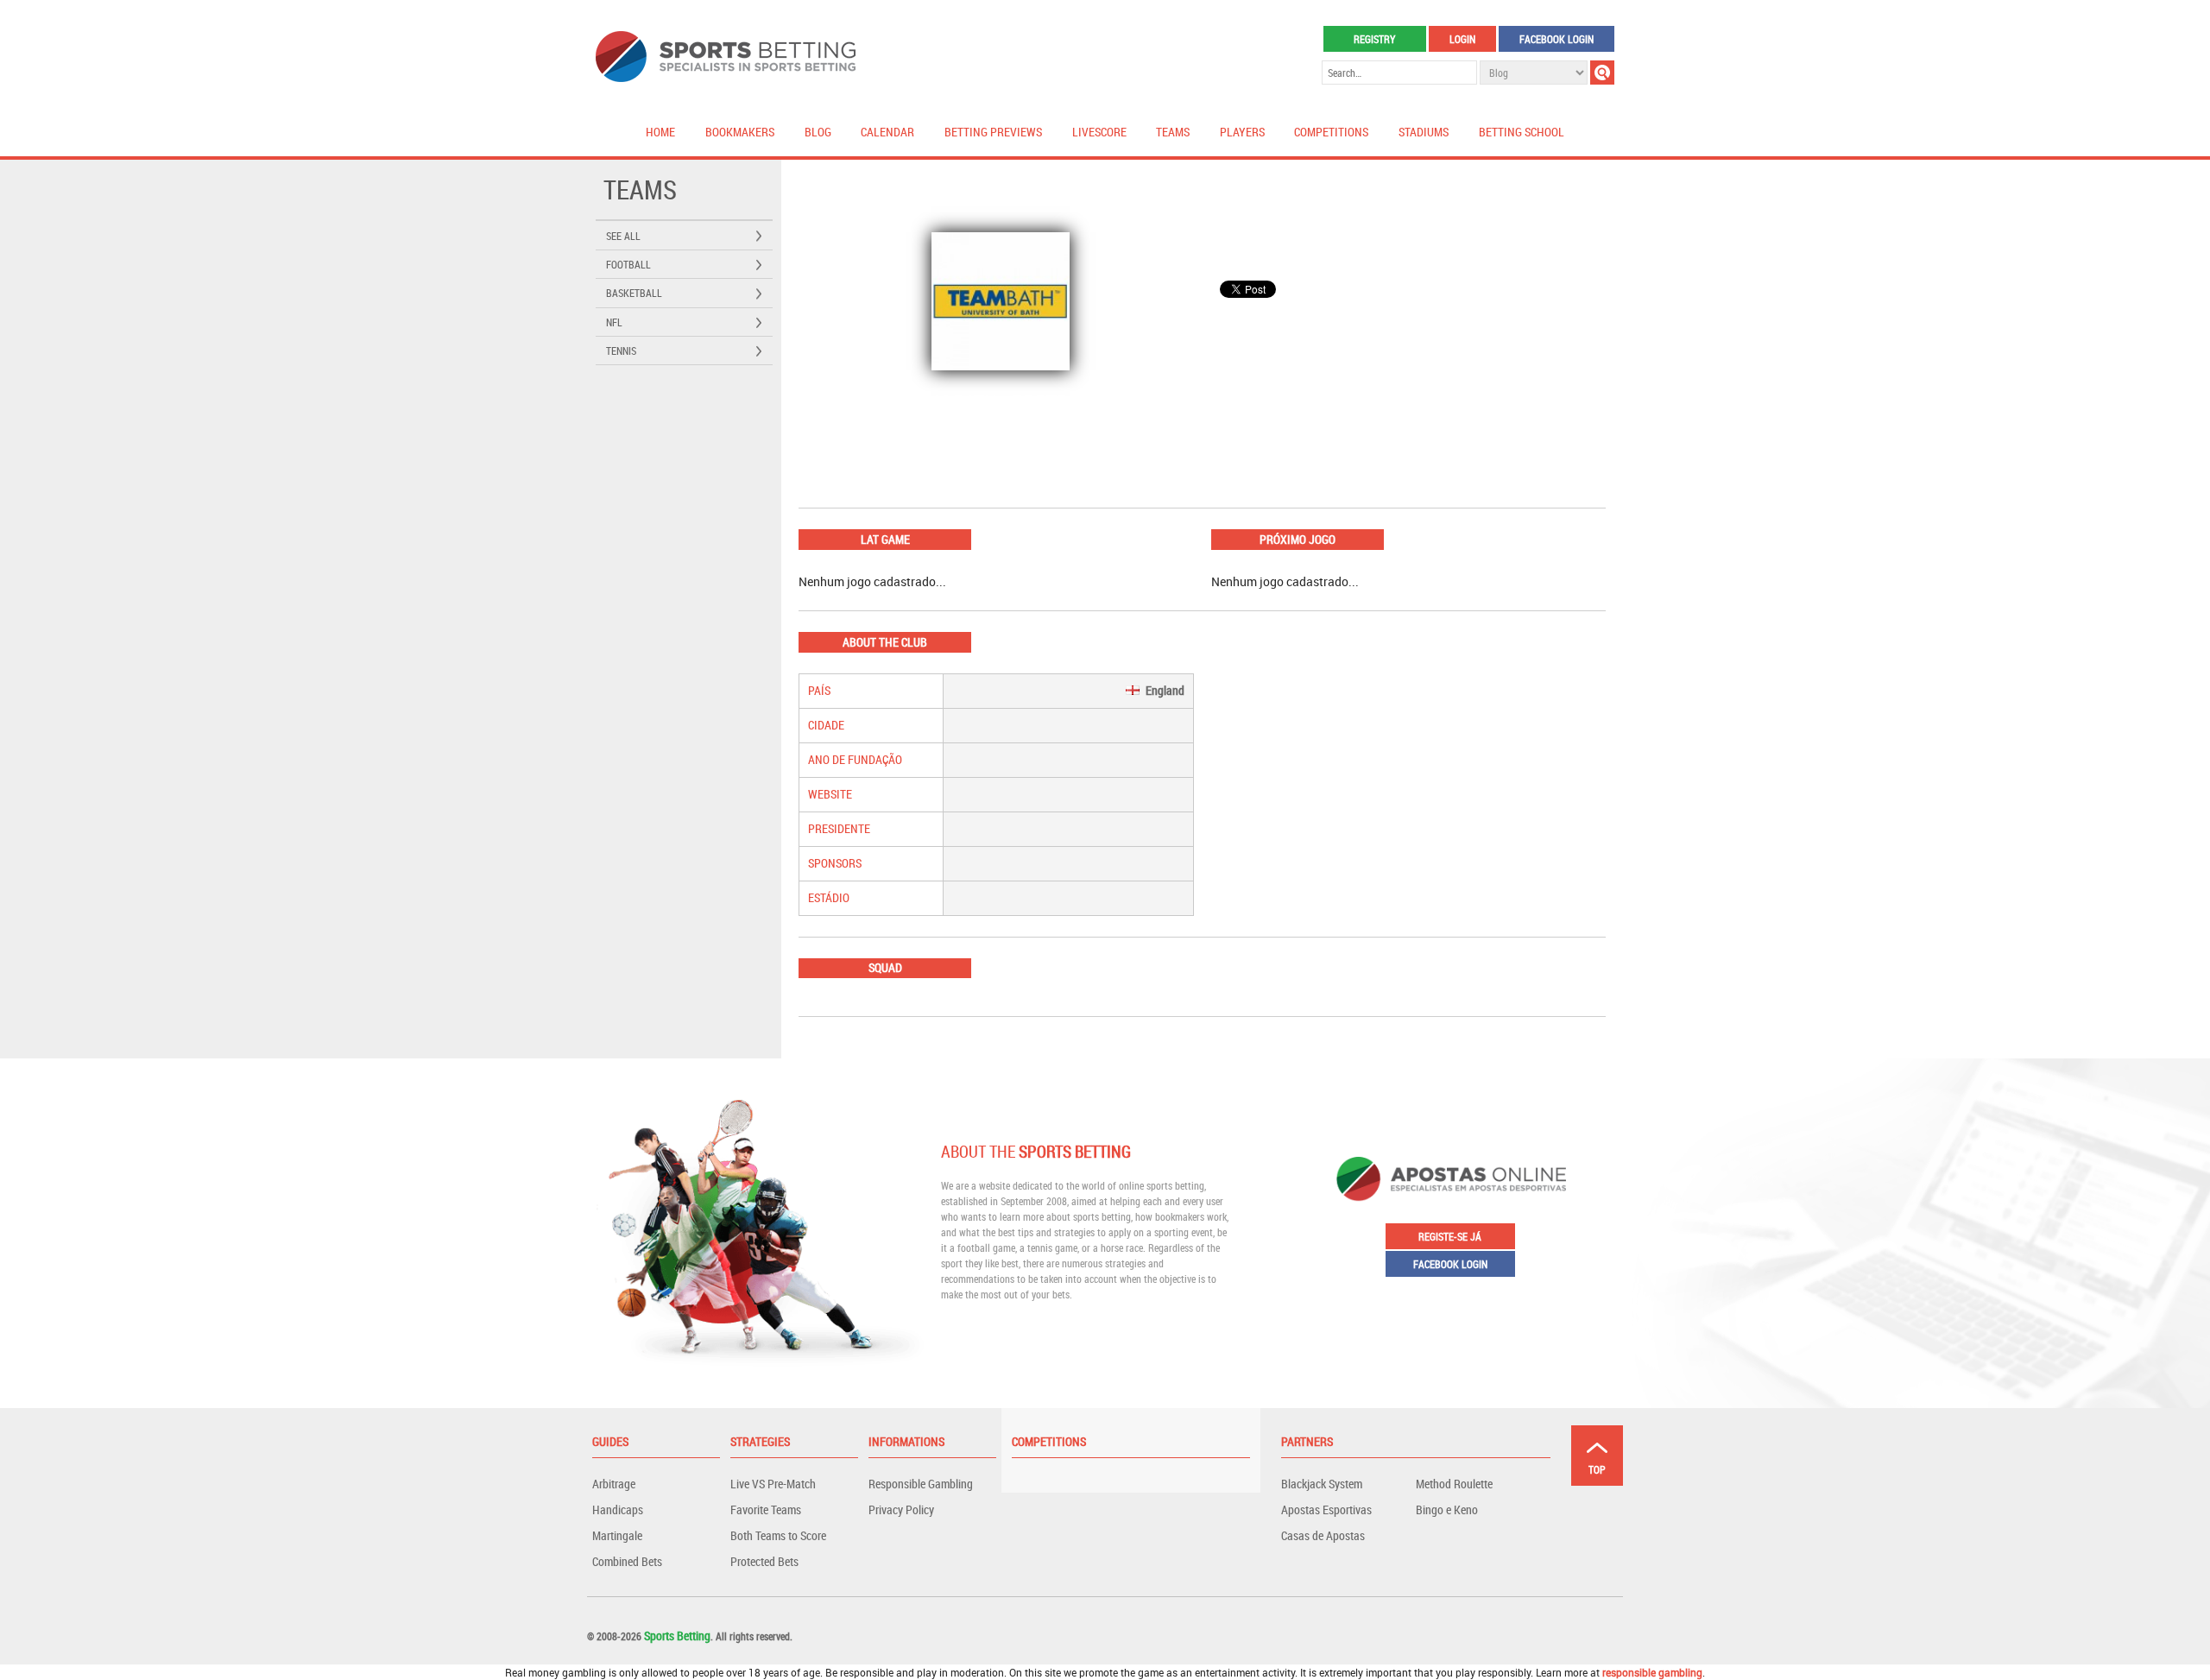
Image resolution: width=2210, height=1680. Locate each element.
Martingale (617, 1535)
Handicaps (618, 1509)
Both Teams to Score (778, 1535)
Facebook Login (1556, 39)
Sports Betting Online (726, 57)
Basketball (634, 293)
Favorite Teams (766, 1509)
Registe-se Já (1450, 1236)
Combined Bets (627, 1561)
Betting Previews (993, 132)
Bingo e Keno (1447, 1509)
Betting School (1522, 132)
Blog (818, 132)
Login (1462, 39)
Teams (1173, 132)
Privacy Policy (901, 1509)
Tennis (621, 351)
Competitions (1331, 132)
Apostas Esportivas (1326, 1509)
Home (660, 132)
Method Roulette (1454, 1484)
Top (1597, 1469)
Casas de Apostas (1323, 1535)
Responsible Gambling (921, 1484)
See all (623, 236)
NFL (614, 322)
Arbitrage (614, 1484)
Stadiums (1424, 132)
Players (1242, 132)
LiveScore (1099, 132)
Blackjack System (1322, 1484)
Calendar (887, 132)
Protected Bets (764, 1561)
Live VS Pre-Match (773, 1484)
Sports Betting (677, 1636)
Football (628, 264)
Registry (1374, 39)
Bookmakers (740, 132)
